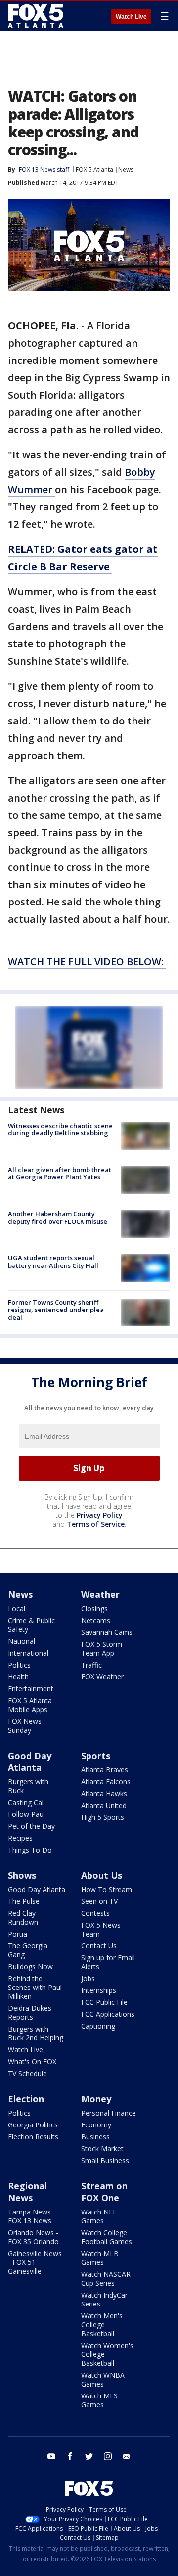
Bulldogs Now (30, 1966)
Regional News (27, 2192)
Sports (96, 1756)
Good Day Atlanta (30, 1762)
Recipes (20, 1838)
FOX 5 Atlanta (94, 169)
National (22, 1641)
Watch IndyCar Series (104, 2299)
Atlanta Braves (105, 1770)
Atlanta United (104, 1805)
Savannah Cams (107, 1632)
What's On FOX (32, 2061)
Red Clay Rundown (23, 1918)
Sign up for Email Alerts (108, 1962)
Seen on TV (99, 1901)
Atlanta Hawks (104, 1793)
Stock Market (102, 2148)
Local (17, 1608)
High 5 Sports (103, 1817)
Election (26, 2099)
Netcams (96, 1620)
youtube (51, 2456)
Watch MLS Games (99, 2400)
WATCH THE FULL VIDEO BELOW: (87, 962)
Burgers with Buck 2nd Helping (36, 2033)
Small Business (105, 2160)
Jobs (88, 1978)
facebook (70, 2456)
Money (96, 2099)
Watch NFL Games (99, 2216)
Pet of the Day (31, 1826)
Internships (99, 1990)
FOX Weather (102, 1677)
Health (18, 1677)
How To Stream (107, 1889)
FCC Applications (108, 2014)
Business (95, 2137)
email (127, 2456)
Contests (95, 1913)
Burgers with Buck (28, 1786)
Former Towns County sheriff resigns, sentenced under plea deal (56, 1310)
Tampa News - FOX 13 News (32, 2216)
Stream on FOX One (104, 2192)
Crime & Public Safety (31, 1625)
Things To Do (30, 1850)
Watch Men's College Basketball (102, 2325)
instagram (108, 2456)
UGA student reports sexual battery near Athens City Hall (53, 1262)
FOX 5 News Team (101, 1929)
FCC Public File (104, 2002)
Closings (94, 1608)
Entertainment (31, 1689)
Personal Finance (109, 2113)
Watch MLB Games (100, 2258)
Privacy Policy (100, 1515)
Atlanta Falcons (106, 1782)
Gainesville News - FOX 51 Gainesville (35, 2262)
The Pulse (24, 1901)
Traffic (91, 1665)
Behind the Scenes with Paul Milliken (35, 1987)
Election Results (33, 2137)
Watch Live (131, 17)
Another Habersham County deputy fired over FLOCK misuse (58, 1218)
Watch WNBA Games (103, 2379)
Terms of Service (96, 1524)
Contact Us (99, 1946)
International (28, 1653)
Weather (100, 1594)
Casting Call (26, 1802)
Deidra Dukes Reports (30, 2012)
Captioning (98, 2026)
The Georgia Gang (28, 1950)
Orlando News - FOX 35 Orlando (33, 2237)
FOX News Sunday (25, 1726)
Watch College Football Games (107, 2237)
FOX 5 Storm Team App (102, 1649)
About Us (102, 1875)
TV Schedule (27, 2073)
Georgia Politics (33, 2125)
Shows (22, 1875)
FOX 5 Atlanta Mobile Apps (30, 1705)
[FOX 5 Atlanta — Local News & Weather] (37, 16)
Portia (18, 1934)
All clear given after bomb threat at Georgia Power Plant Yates (60, 1174)
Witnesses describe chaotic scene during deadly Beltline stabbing (60, 1130)
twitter (89, 2456)
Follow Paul (26, 1814)
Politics (19, 1665)
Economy (96, 2125)
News (126, 169)
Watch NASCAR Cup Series (106, 2279)
